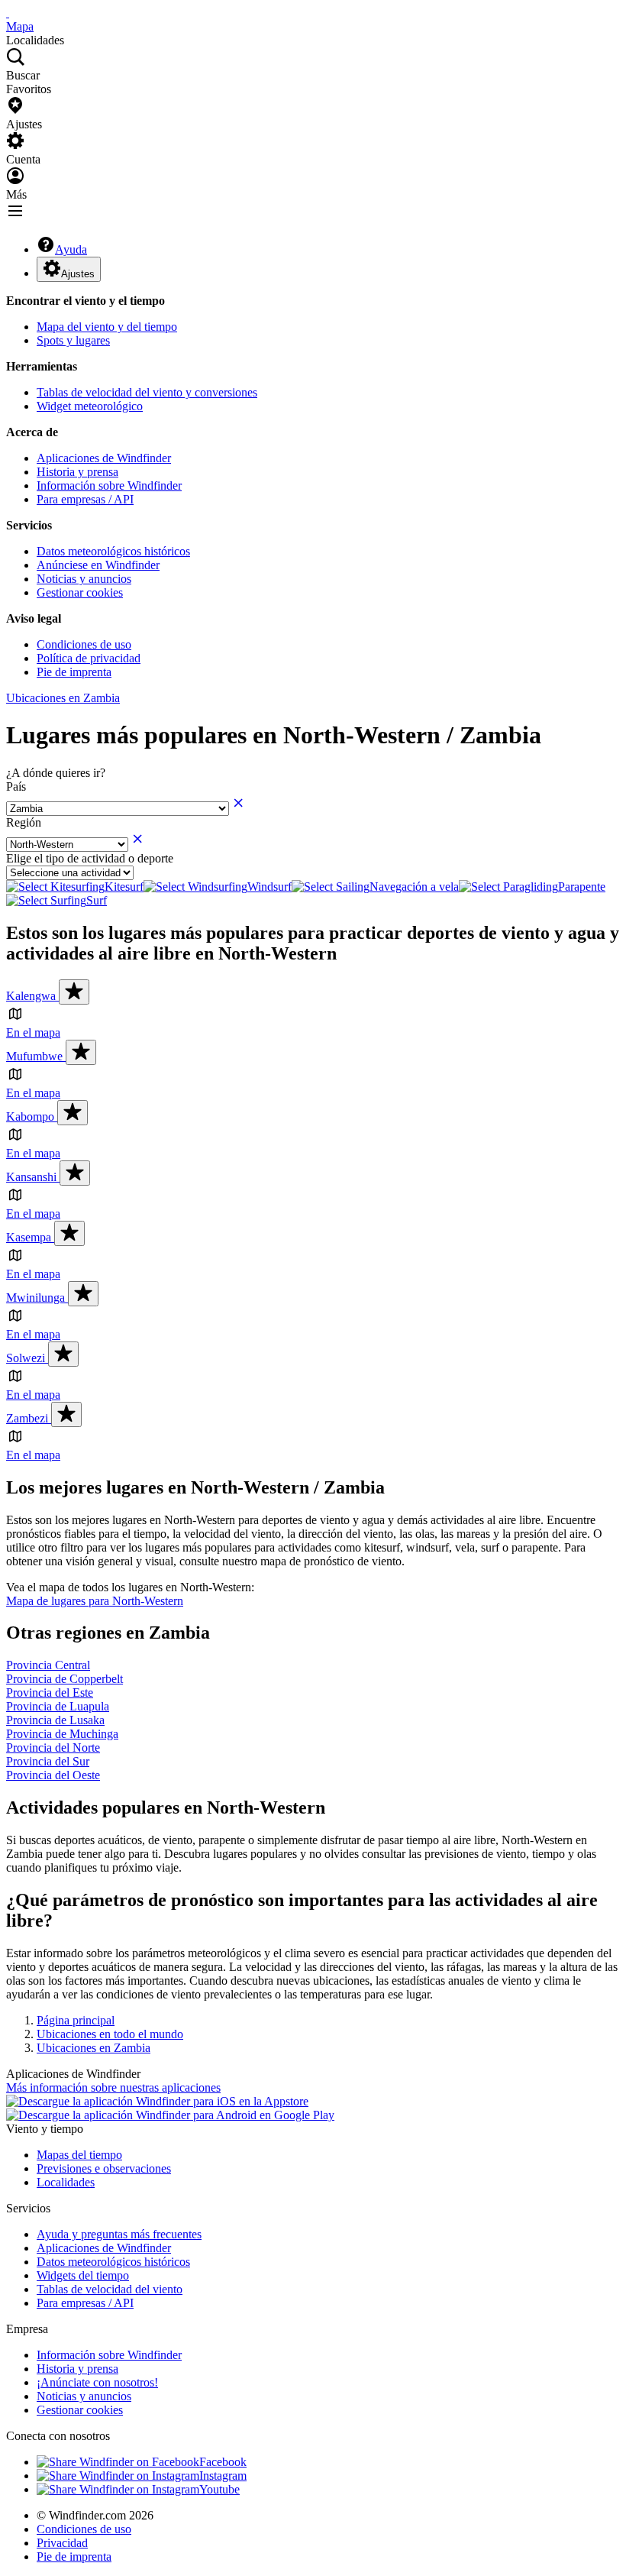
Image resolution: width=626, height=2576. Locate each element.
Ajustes (78, 274)
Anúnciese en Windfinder (98, 565)
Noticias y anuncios (84, 579)
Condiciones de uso (84, 644)
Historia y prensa (77, 472)
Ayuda (71, 249)
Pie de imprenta (74, 672)
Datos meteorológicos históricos (113, 551)
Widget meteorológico (90, 406)
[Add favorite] (74, 992)
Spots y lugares (73, 340)
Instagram (223, 2476)
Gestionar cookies (80, 592)
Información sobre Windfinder (109, 485)
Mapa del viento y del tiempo (107, 327)
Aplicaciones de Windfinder (104, 458)
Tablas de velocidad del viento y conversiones (147, 392)
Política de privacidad (89, 658)
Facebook (223, 2462)
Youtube (219, 2489)
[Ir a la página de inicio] (8, 13)
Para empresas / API (85, 499)
